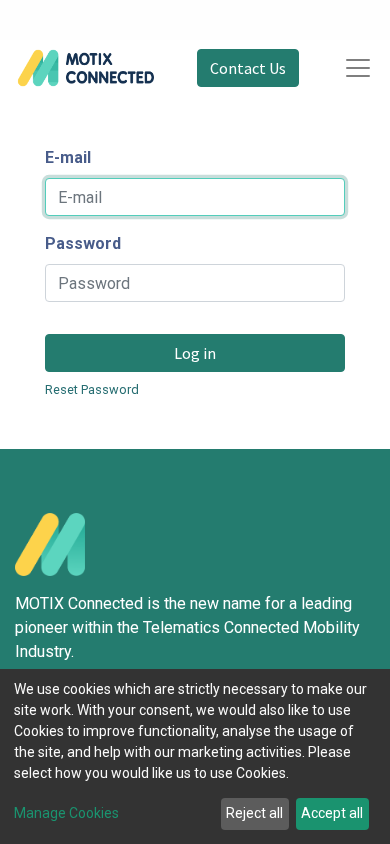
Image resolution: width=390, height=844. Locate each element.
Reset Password (92, 389)
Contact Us (248, 68)
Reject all (254, 813)
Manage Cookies (66, 813)
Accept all (332, 813)
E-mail (68, 157)
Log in (195, 353)
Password (83, 243)
